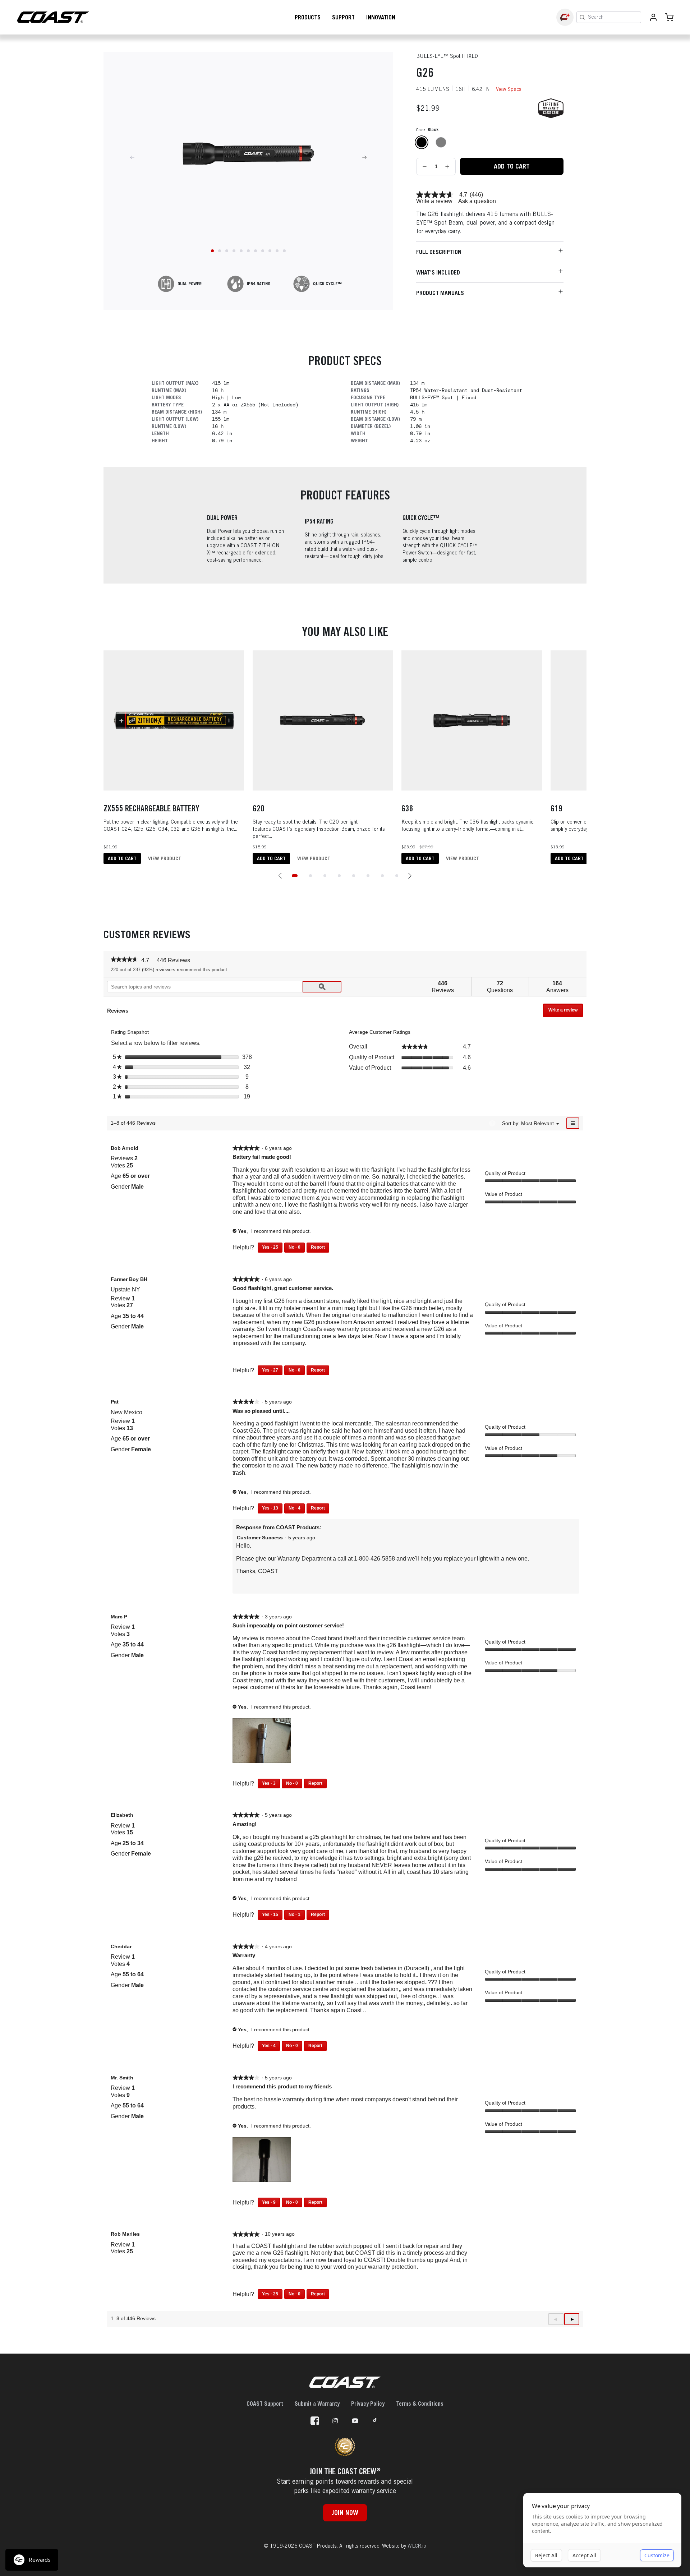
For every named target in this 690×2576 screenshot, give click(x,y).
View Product (165, 858)
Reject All (546, 2555)
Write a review (434, 201)
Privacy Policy (368, 2404)
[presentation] (263, 1741)
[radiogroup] (489, 142)
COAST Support (265, 2404)
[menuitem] (537, 1123)
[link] (435, 195)
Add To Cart (512, 166)
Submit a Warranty (317, 2404)
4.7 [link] (463, 195)
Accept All (584, 2555)
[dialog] (602, 2530)
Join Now (345, 2513)
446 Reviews (175, 961)
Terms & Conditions (420, 2404)
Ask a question (477, 201)
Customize (657, 2555)
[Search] (582, 17)
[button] (280, 876)
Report (318, 1247)
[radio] (422, 142)
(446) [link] (476, 195)
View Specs (509, 89)
